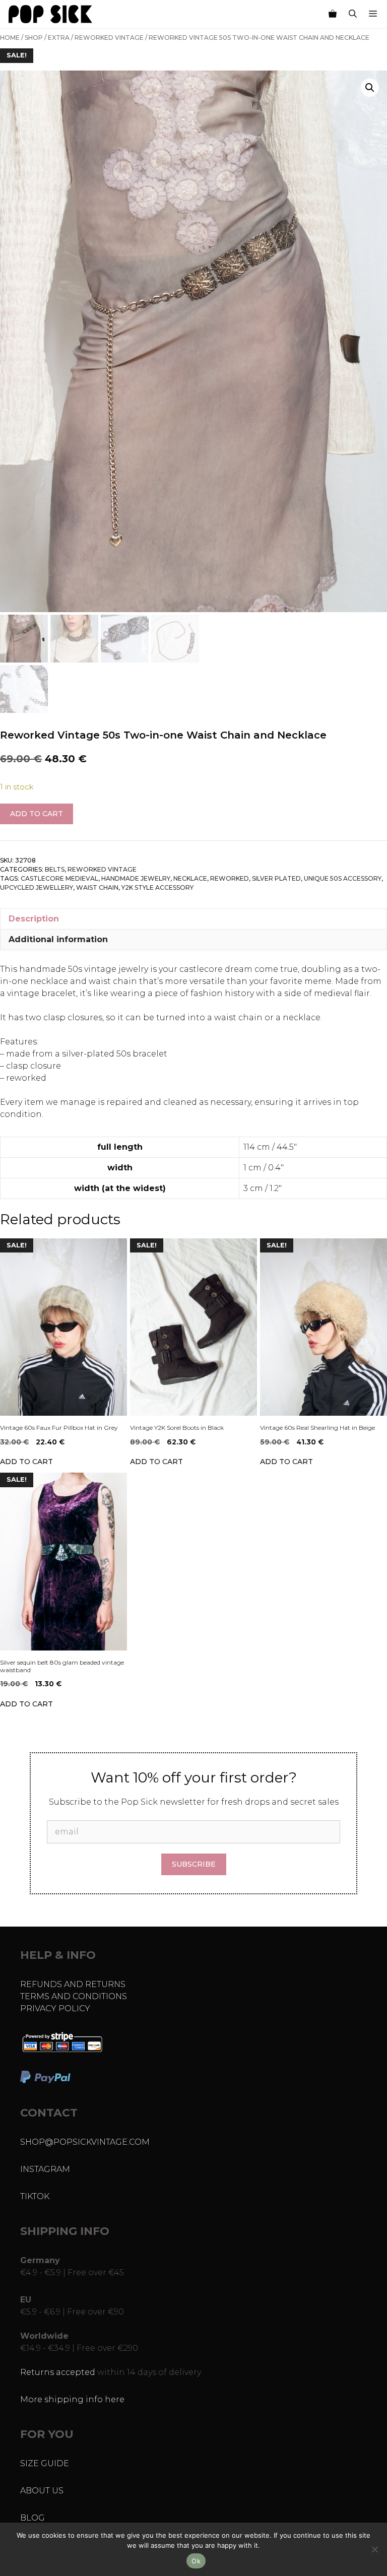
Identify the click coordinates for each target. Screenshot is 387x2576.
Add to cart (37, 814)
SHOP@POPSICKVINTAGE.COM (85, 2142)
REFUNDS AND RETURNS (73, 1984)
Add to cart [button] (26, 1462)
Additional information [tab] (58, 939)
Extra (59, 38)
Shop (34, 38)
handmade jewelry (136, 878)
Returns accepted (58, 2372)
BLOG (33, 2518)
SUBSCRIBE (194, 1864)
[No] (374, 2549)
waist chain (97, 887)
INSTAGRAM (45, 2169)
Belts (55, 869)
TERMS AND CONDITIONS (74, 1996)
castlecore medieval (59, 878)
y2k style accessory (157, 887)
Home (10, 38)
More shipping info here (72, 2399)
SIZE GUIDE (45, 2463)
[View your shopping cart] (333, 14)
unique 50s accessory (343, 878)
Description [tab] (34, 919)
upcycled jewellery (37, 887)
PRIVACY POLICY (55, 2008)
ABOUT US (42, 2491)
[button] (370, 88)
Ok (196, 2561)
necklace (190, 878)
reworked (230, 878)
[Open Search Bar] (353, 14)
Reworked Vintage (109, 38)
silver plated (276, 878)
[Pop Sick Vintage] (50, 14)
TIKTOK (35, 2196)
